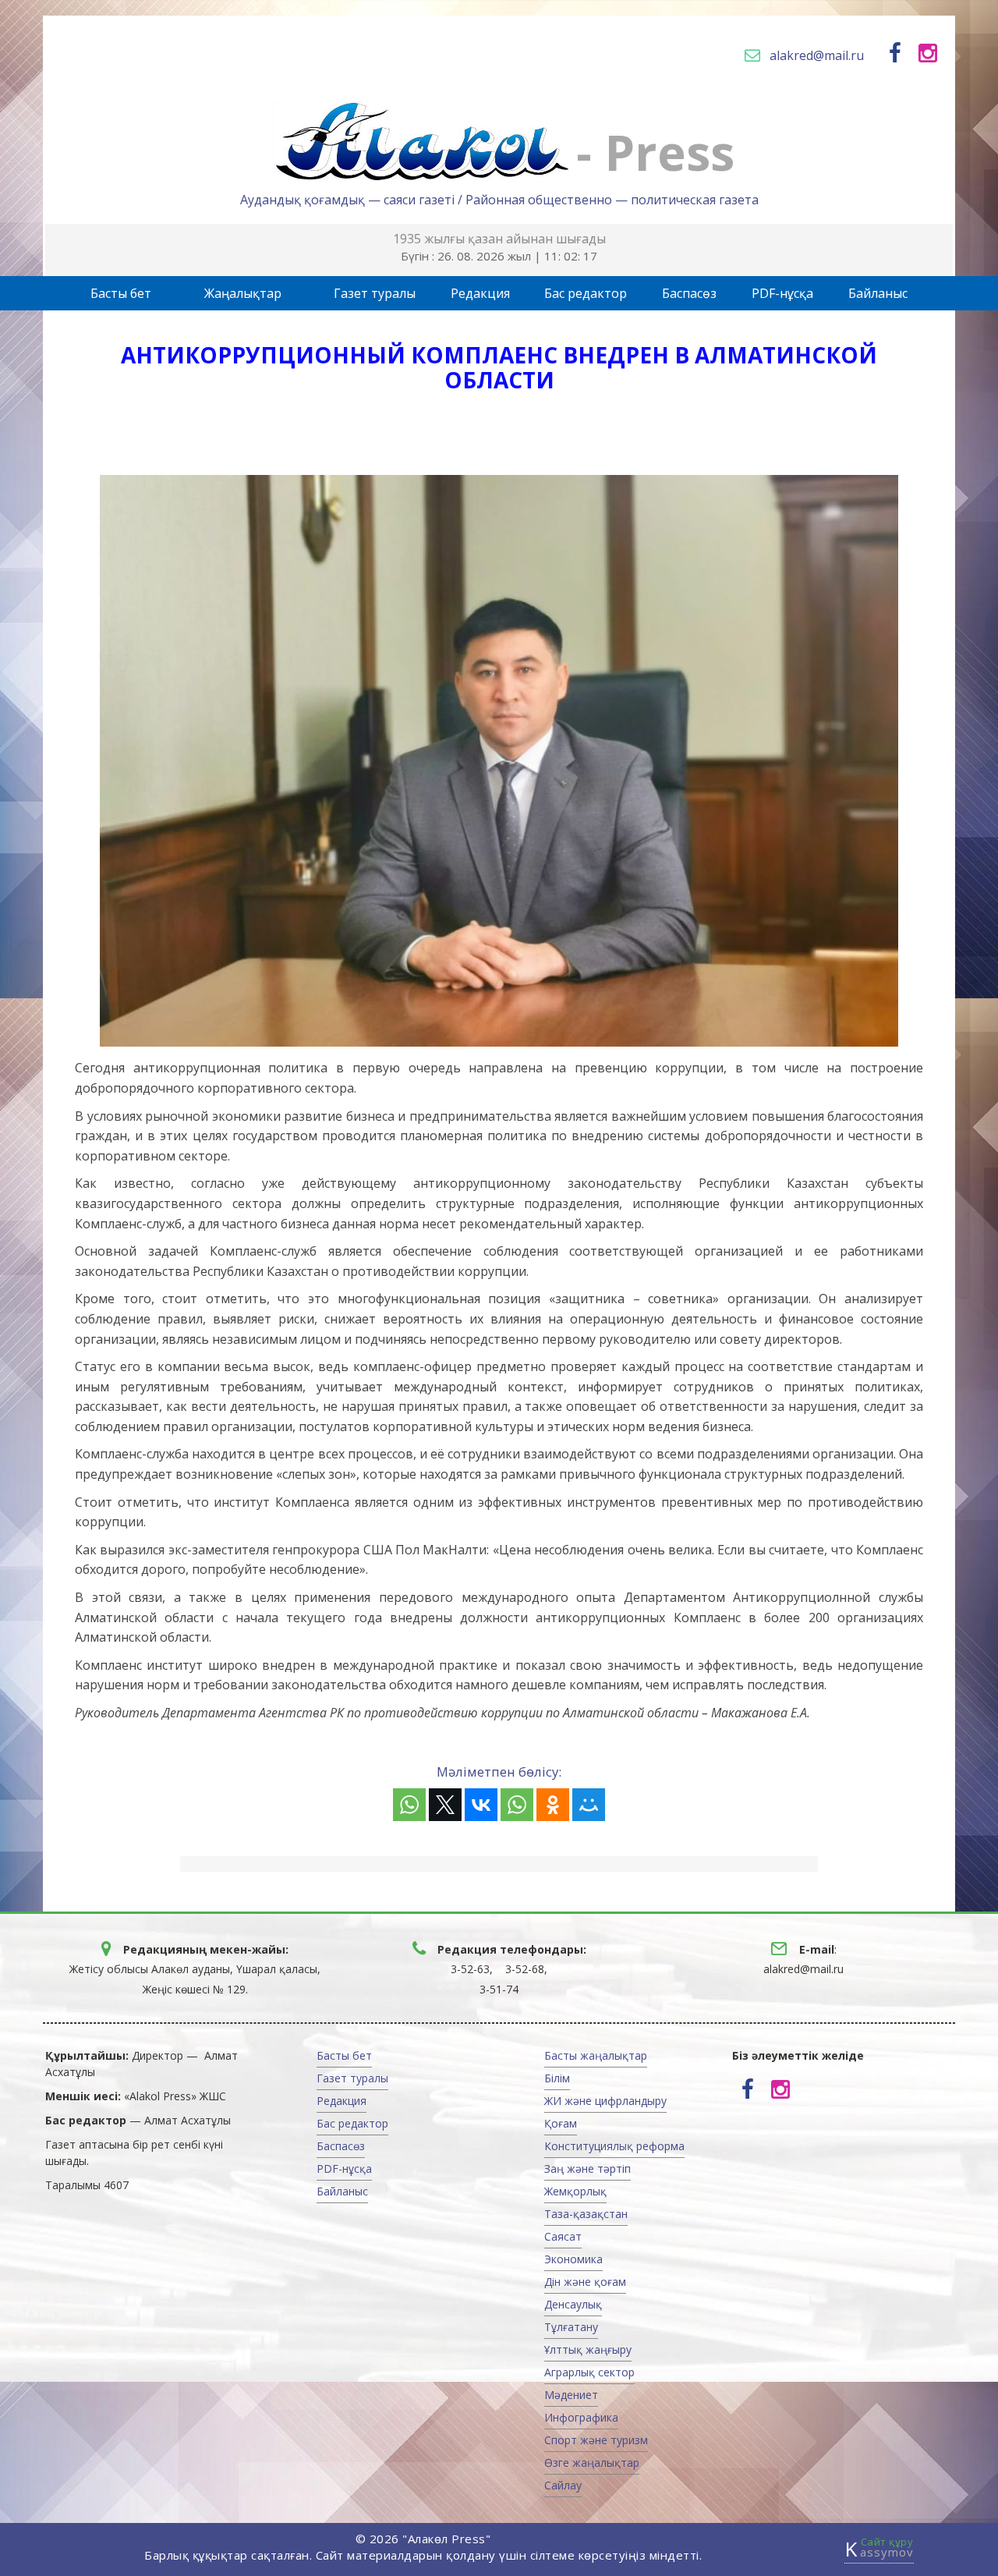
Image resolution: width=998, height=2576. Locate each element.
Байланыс (878, 293)
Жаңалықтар (243, 293)
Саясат (563, 2236)
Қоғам (561, 2123)
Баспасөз (689, 293)
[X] (445, 1805)
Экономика (573, 2259)
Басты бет (121, 293)
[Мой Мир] (589, 1805)
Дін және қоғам (585, 2282)
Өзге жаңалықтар (592, 2463)
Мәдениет (571, 2395)
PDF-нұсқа (782, 293)
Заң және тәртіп (587, 2169)
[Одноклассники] (553, 1805)
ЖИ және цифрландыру (605, 2101)
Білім (557, 2078)
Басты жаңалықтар (596, 2055)
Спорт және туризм (596, 2440)
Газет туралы (375, 293)
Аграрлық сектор (589, 2372)
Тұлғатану (571, 2327)
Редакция (480, 293)
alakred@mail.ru (817, 55)
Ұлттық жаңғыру (588, 2349)
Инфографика (581, 2417)
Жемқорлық (575, 2191)
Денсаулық (573, 2304)
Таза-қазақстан (586, 2214)
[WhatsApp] (409, 1805)
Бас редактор (586, 293)
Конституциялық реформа (614, 2146)
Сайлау (563, 2485)
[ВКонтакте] (481, 1805)
